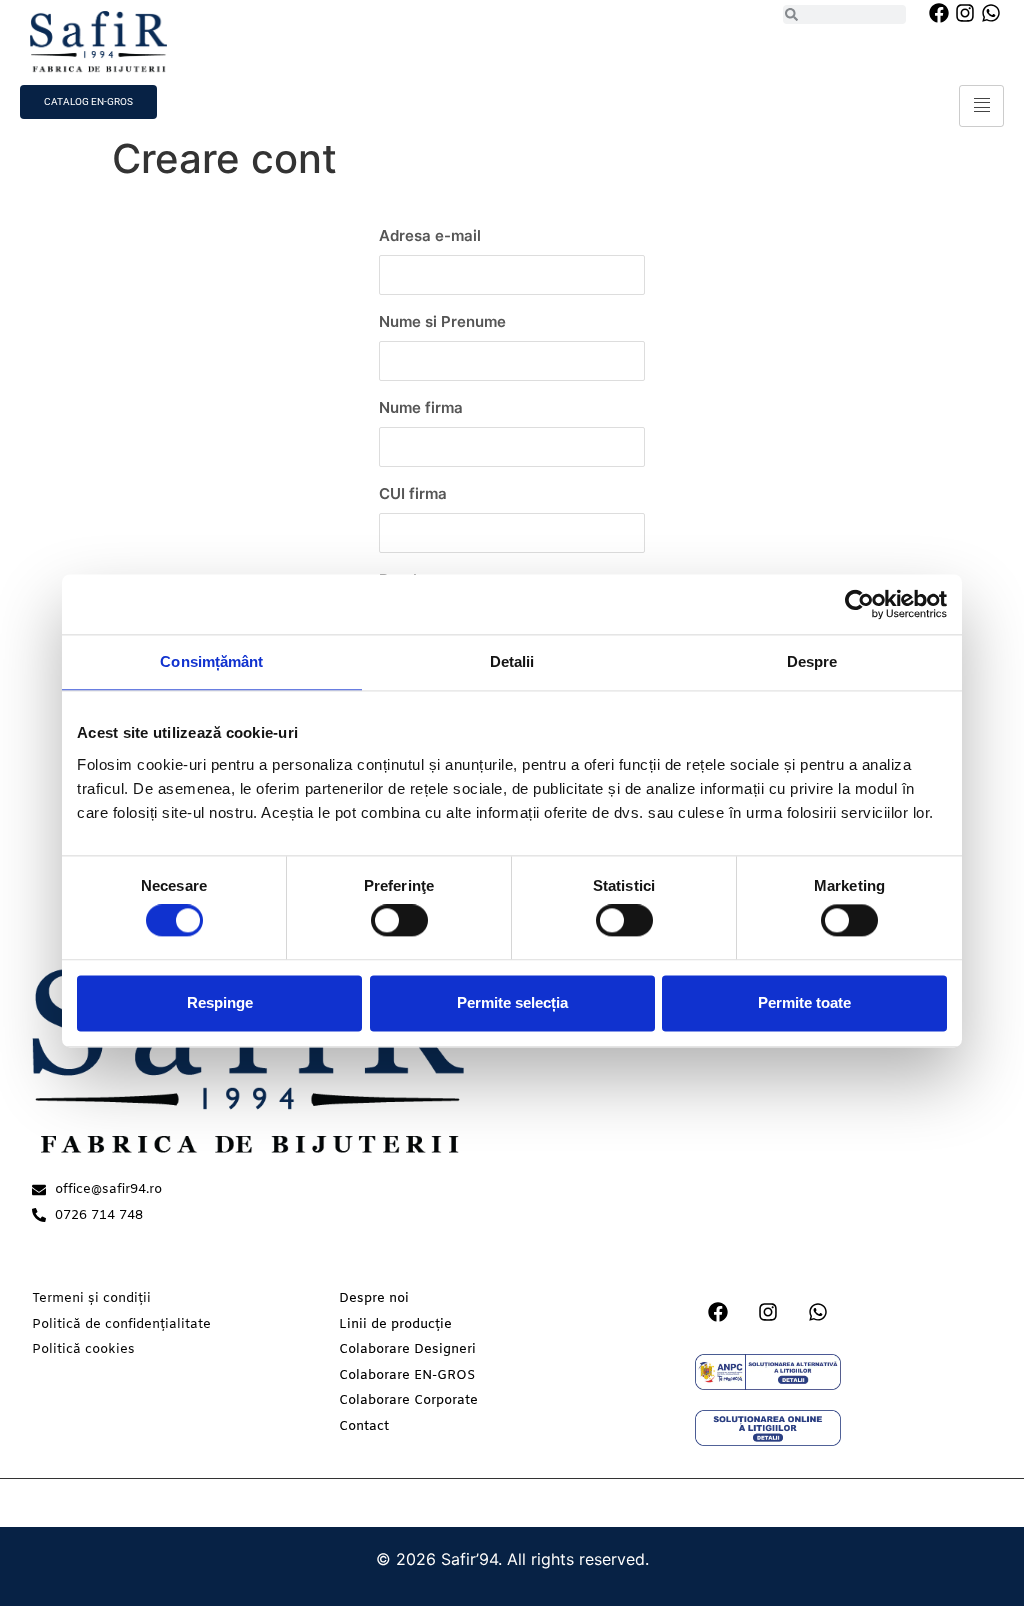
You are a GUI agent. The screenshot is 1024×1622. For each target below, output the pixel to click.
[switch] (399, 921)
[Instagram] (965, 13)
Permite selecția (512, 1002)
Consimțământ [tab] (211, 661)
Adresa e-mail (430, 235)
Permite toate (804, 1002)
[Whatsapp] (991, 13)
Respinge (220, 1002)
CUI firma (413, 493)
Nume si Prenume (442, 321)
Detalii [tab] (512, 661)
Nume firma (421, 407)
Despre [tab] (812, 661)
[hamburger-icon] (981, 106)
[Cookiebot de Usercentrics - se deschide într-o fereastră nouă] (859, 604)
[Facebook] (939, 13)
